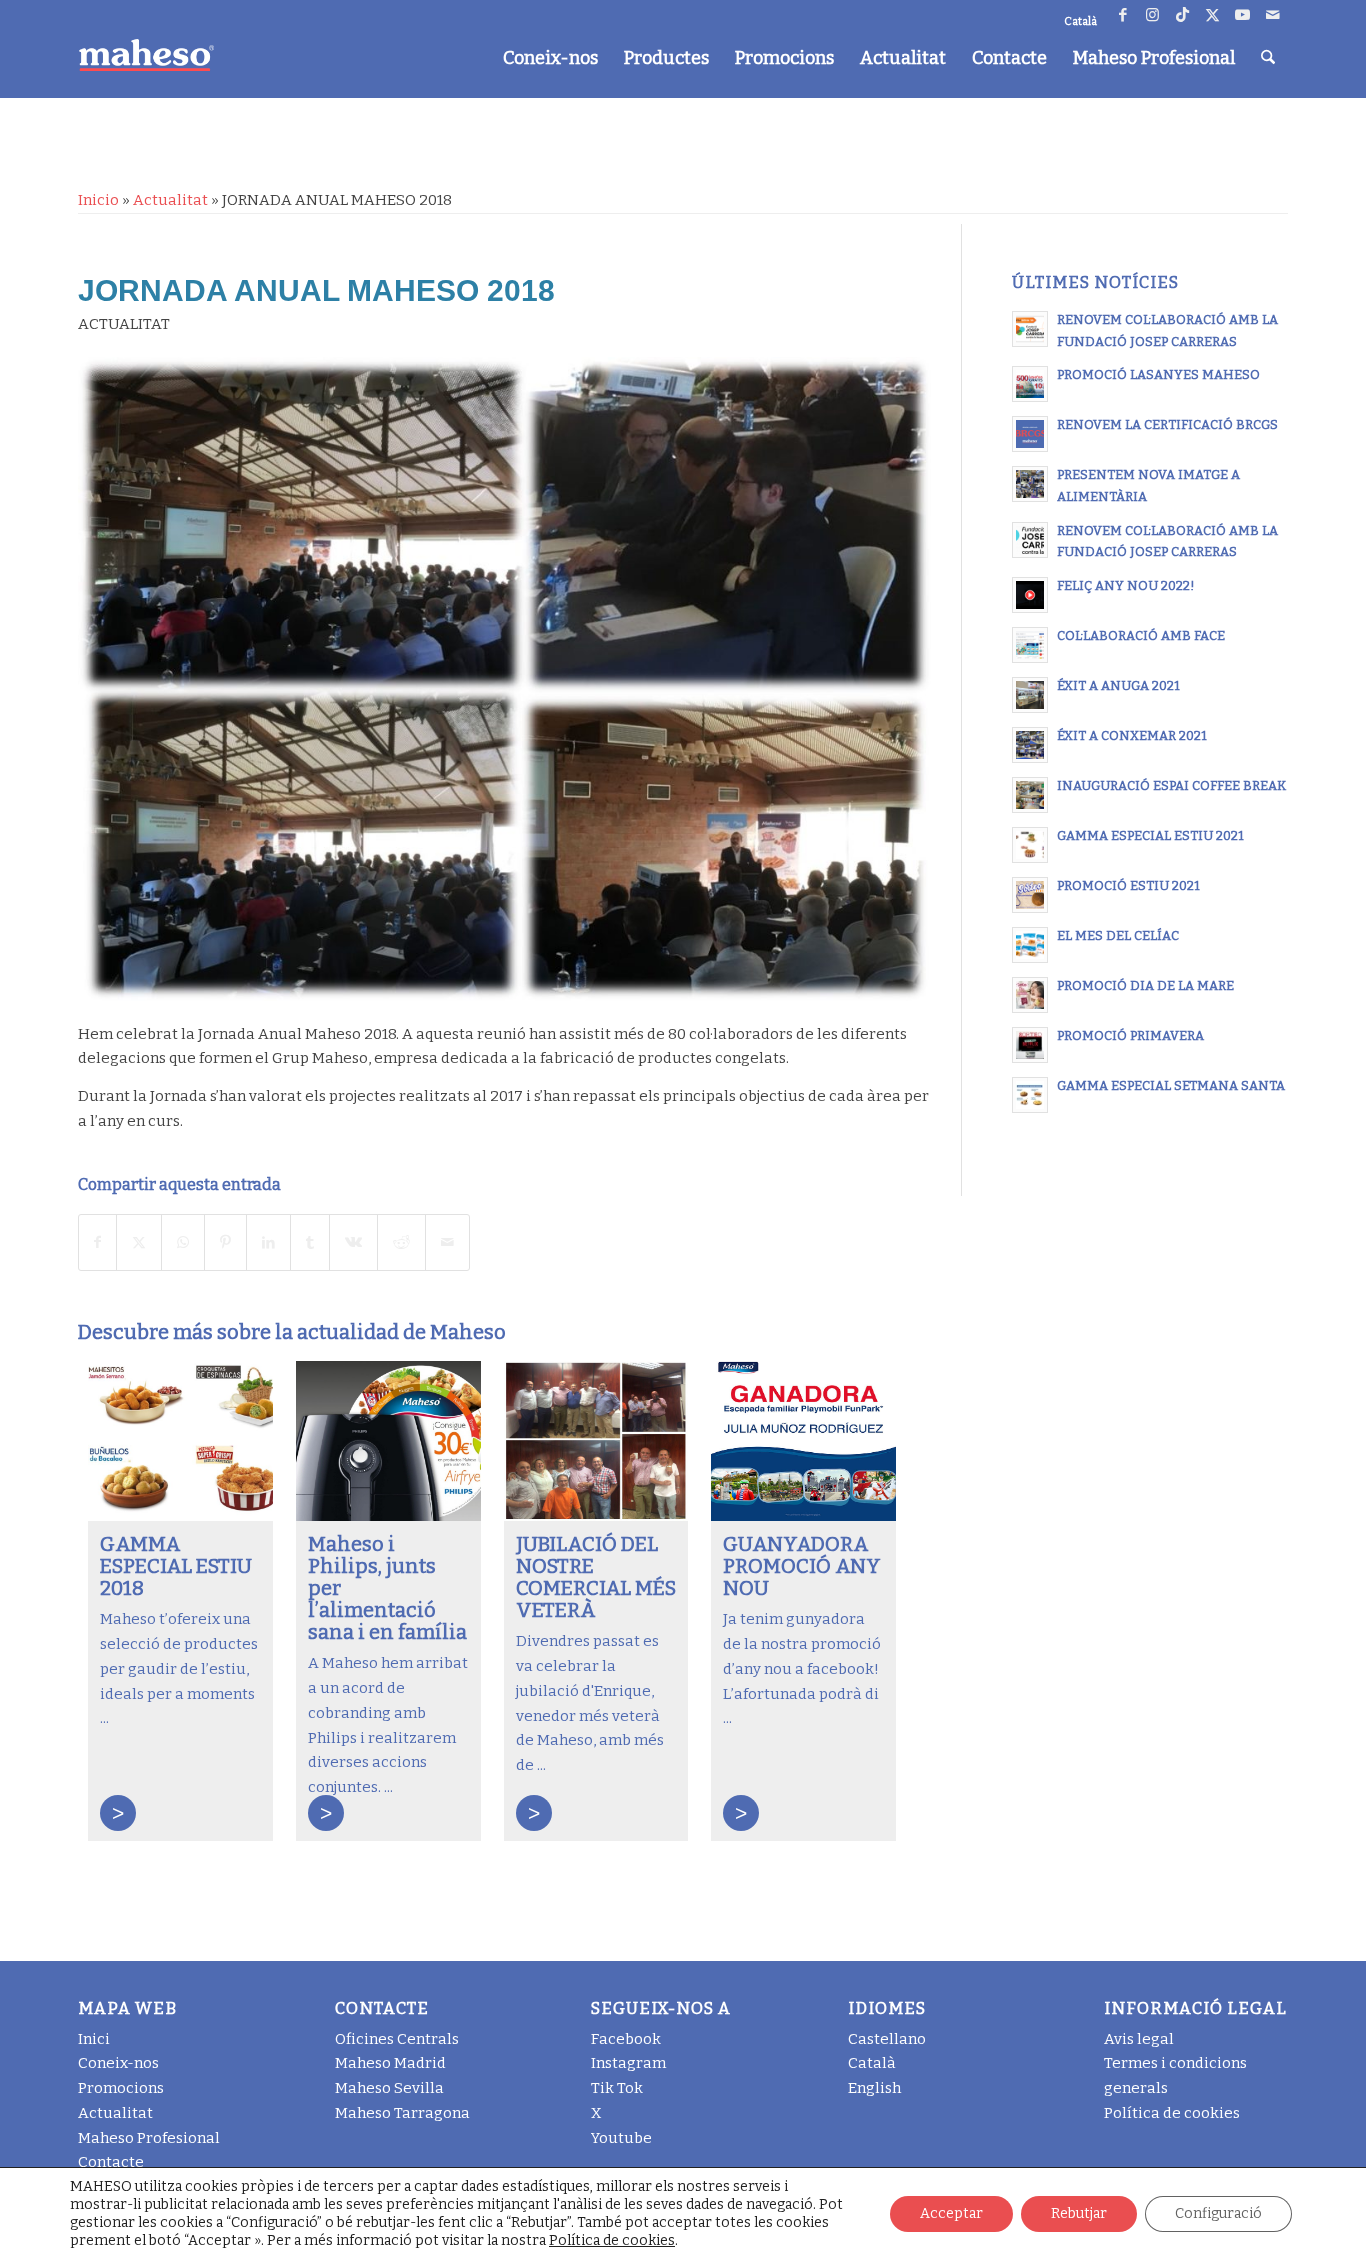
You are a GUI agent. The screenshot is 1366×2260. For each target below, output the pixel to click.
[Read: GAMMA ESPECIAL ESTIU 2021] (1030, 845)
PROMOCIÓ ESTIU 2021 (1128, 885)
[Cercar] (1268, 58)
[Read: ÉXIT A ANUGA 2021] (1030, 695)
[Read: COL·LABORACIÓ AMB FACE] (1030, 645)
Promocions (121, 2088)
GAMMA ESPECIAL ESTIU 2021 (1150, 835)
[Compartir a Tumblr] (310, 1243)
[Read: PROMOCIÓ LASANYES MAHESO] (1030, 384)
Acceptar (951, 2213)
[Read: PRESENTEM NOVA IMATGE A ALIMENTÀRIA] (1030, 484)
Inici (94, 2039)
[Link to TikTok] (1182, 15)
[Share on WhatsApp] (183, 1243)
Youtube (621, 2138)
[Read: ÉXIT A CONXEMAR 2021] (1030, 745)
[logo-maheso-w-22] (146, 55)
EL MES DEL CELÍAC (1118, 935)
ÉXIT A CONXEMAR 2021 (1132, 735)
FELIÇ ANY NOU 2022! (1126, 585)
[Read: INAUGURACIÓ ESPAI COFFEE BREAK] (1030, 795)
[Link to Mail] (1273, 15)
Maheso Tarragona (402, 2113)
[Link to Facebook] (1122, 15)
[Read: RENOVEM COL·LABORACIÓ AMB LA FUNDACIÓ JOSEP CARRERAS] (1030, 329)
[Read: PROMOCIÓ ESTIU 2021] (1030, 895)
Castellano (887, 2039)
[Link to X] (1212, 15)
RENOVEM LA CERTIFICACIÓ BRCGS (1167, 424)
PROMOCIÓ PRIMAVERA (1130, 1035)
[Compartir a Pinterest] (225, 1243)
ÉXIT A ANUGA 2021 (1118, 685)
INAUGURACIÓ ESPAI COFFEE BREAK (1171, 785)
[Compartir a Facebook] (97, 1243)
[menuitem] (550, 58)
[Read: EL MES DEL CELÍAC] (1030, 945)
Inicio (98, 200)
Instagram (628, 2063)
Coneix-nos (118, 2063)
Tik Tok (617, 2088)
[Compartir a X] (139, 1243)
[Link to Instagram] (1152, 15)
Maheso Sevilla (389, 2088)
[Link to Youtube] (1242, 15)
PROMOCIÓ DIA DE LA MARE (1145, 985)
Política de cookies (1172, 2113)
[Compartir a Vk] (353, 1243)
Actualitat (170, 200)
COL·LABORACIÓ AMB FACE (1141, 635)
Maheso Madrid (390, 2063)
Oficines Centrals (397, 2039)
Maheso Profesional (149, 2138)
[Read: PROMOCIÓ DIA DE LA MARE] (1030, 995)
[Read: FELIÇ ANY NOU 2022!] (1030, 595)
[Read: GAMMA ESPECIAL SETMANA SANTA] (1030, 1095)
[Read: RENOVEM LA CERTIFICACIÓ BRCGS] (1030, 434)
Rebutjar (1079, 2213)
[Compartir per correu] (447, 1243)
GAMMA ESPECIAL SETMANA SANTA (1171, 1085)
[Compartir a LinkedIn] (268, 1243)
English (874, 2088)
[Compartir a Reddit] (401, 1243)
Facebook (626, 2039)
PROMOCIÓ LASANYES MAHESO (1158, 374)
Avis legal (1139, 2039)
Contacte (111, 2162)
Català (872, 2063)
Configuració (1218, 2213)
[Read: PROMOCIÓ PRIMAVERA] (1030, 1045)
